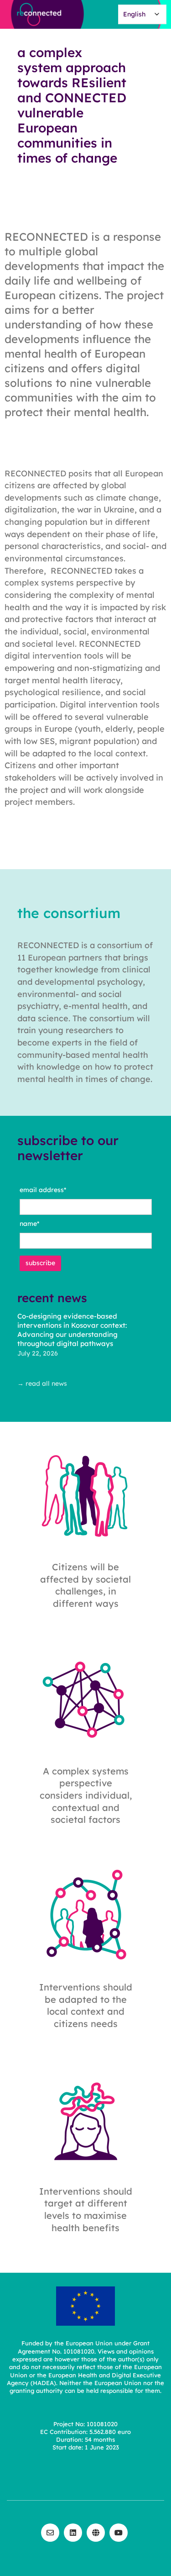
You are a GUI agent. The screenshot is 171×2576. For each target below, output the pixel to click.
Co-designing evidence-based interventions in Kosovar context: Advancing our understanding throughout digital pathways (72, 1330)
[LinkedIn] (73, 2533)
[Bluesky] (96, 2533)
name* (29, 1224)
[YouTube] (119, 2533)
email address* (43, 1190)
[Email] (50, 2533)
